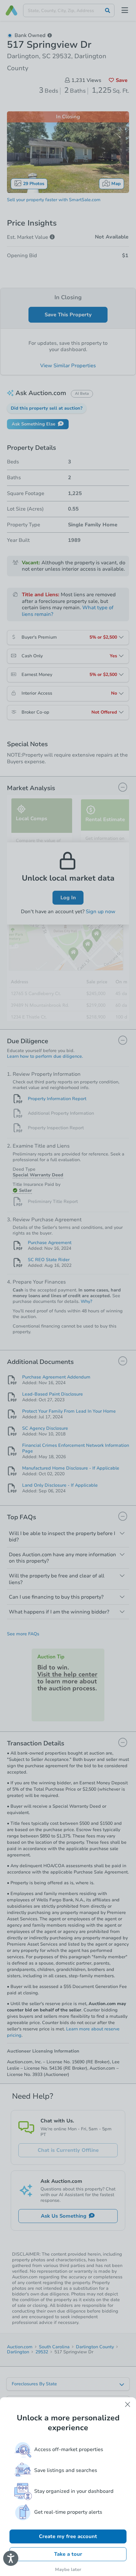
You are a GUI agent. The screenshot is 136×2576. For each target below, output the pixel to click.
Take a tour (68, 2554)
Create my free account (68, 2536)
